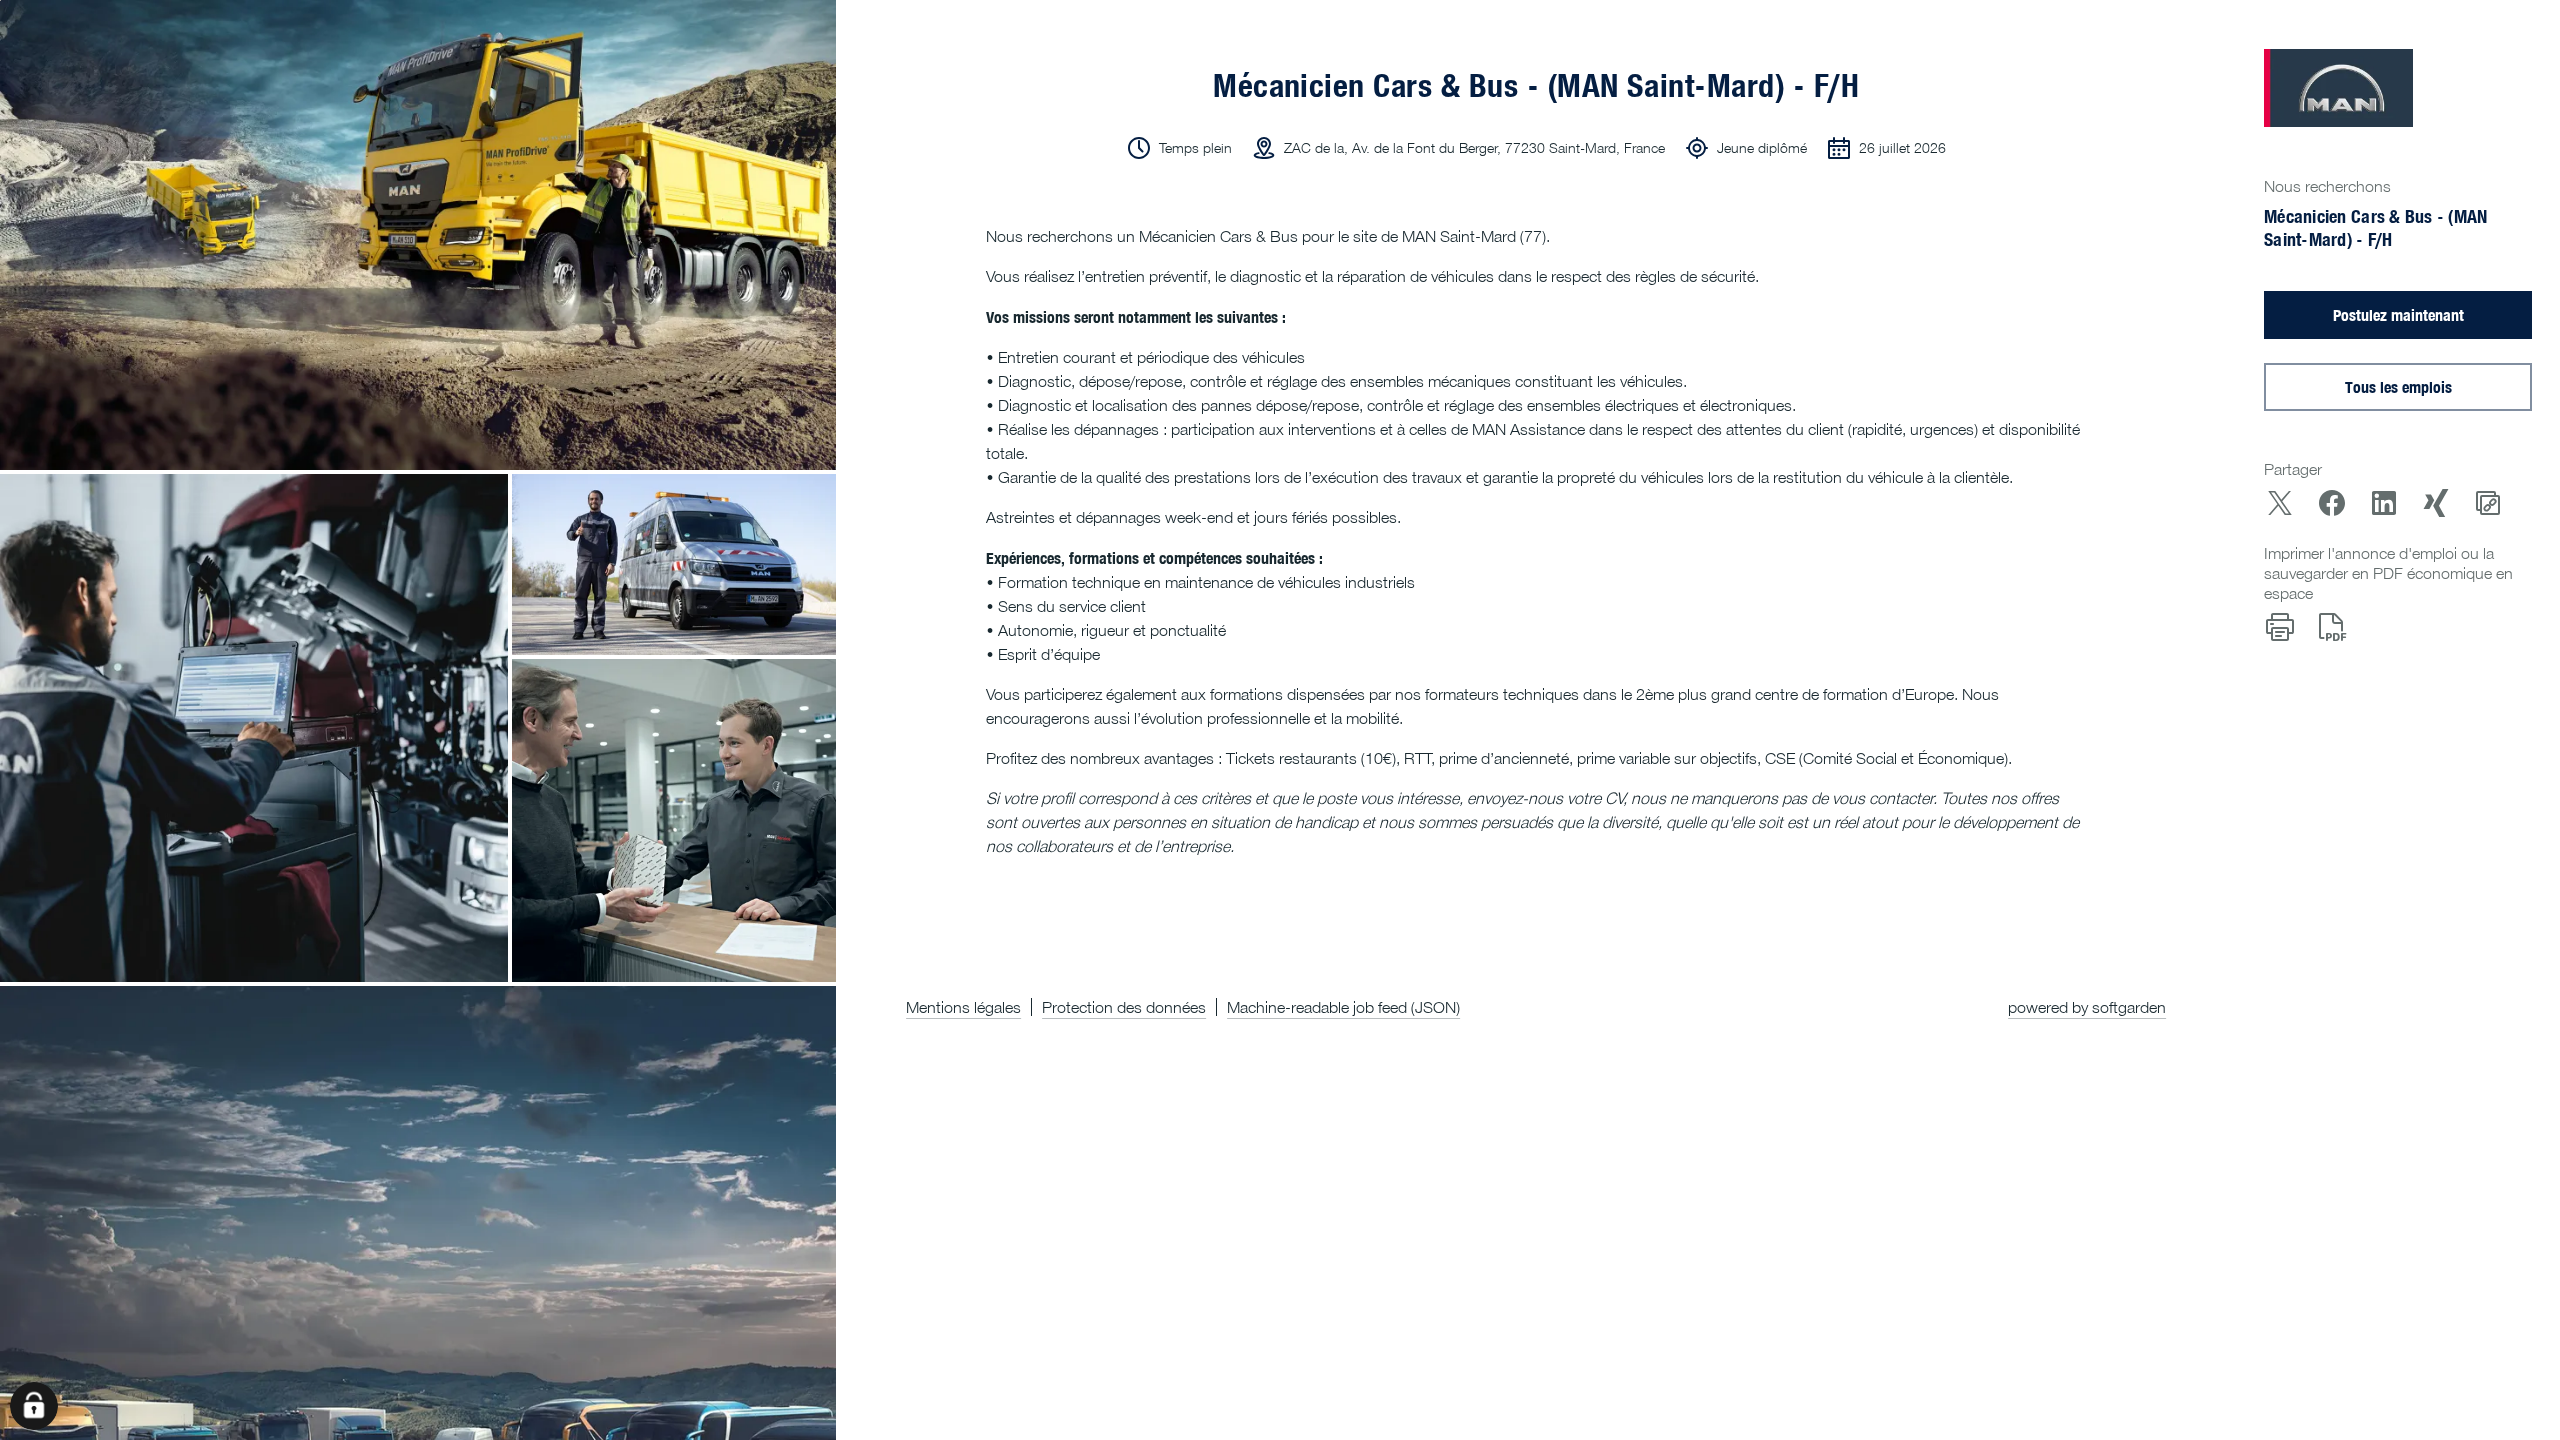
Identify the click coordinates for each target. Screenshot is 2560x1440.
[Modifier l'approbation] (34, 1406)
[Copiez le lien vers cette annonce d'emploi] (2488, 503)
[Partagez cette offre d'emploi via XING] (2436, 503)
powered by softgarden (2087, 1007)
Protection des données (1124, 1007)
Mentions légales (963, 1007)
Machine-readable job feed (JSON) (1343, 1007)
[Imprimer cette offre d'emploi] (2280, 627)
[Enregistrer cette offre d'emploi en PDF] (2332, 627)
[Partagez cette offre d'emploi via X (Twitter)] (2280, 503)
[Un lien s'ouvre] (2338, 88)
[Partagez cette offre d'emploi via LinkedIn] (2384, 503)
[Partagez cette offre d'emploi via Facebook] (2332, 503)
